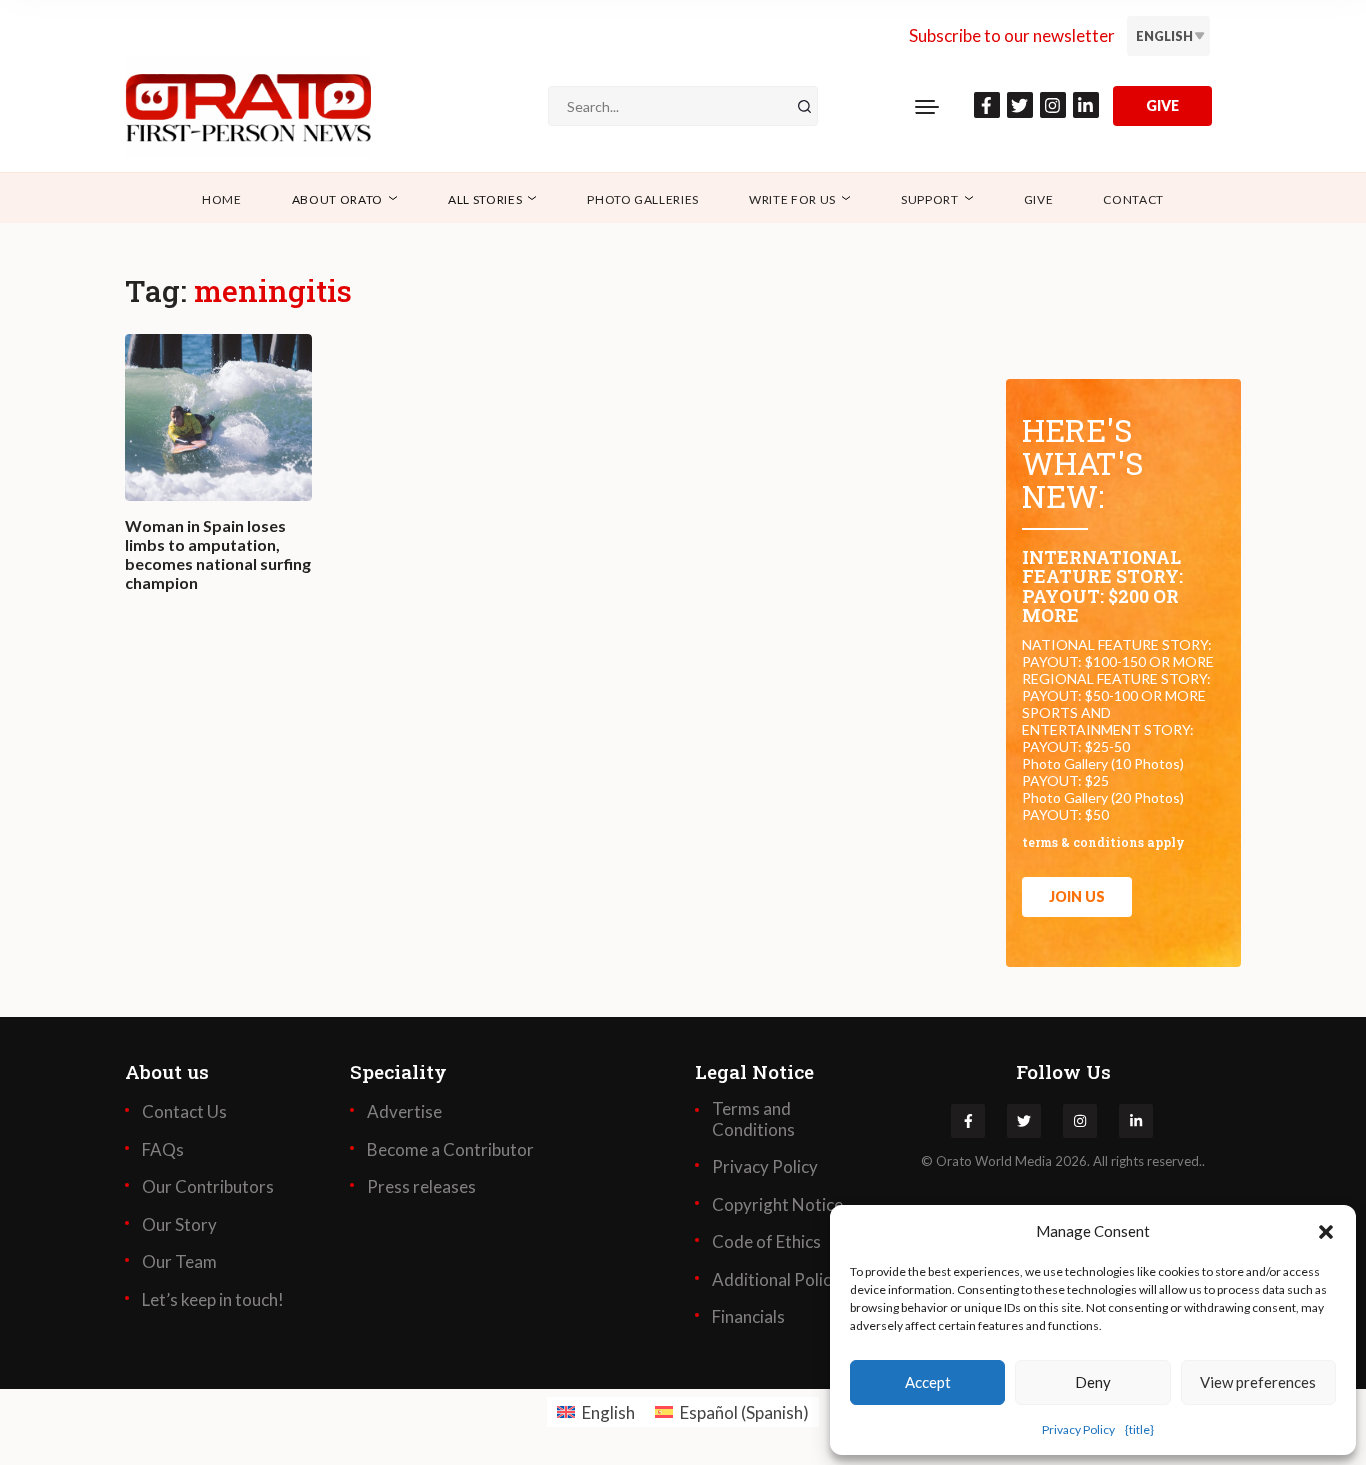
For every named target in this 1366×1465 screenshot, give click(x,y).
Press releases (421, 1187)
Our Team (179, 1262)
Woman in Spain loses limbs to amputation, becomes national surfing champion (218, 554)
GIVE (1162, 105)
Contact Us (184, 1112)
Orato (954, 1161)
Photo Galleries (643, 199)
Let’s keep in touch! (213, 1300)
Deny (1093, 1382)
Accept (928, 1382)
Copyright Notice (777, 1205)
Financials (748, 1317)
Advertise (404, 1112)
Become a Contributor (450, 1150)
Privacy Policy (1078, 1429)
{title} (1139, 1429)
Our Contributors (208, 1187)
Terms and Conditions (753, 1119)
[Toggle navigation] (927, 106)
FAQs (163, 1150)
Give (1039, 199)
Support (930, 199)
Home (222, 199)
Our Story (179, 1225)
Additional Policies (782, 1280)
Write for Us (792, 199)
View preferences (1258, 1382)
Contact (1133, 199)
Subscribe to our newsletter (1012, 35)
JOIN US (1077, 896)
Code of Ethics (766, 1242)
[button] (1326, 1231)
